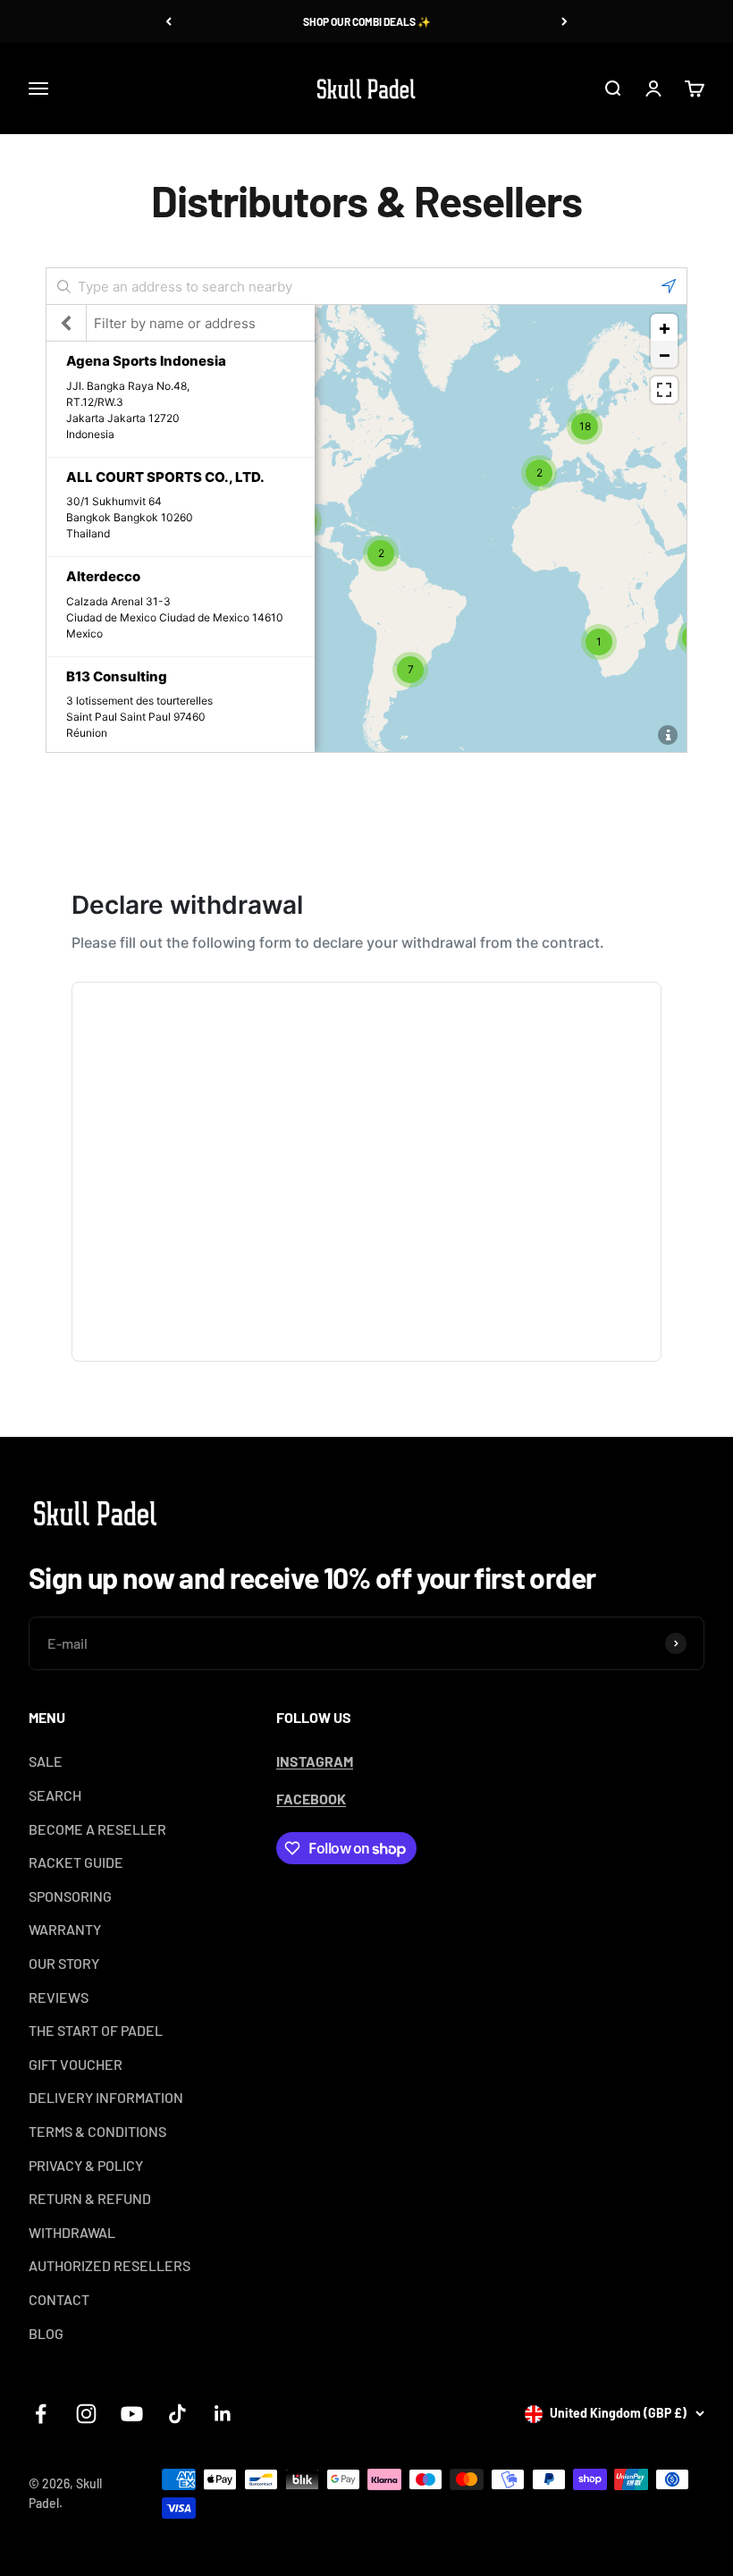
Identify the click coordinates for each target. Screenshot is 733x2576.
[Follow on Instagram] (86, 2414)
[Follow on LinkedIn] (223, 2414)
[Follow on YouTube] (132, 2414)
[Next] (564, 21)
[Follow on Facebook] (41, 2414)
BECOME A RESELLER (97, 1829)
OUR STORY (64, 1963)
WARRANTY (65, 1929)
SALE (46, 1761)
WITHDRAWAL (72, 2232)
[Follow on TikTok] (177, 2414)
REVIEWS (59, 1997)
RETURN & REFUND (90, 2198)
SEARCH (55, 1795)
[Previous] (169, 21)
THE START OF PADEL (96, 2030)
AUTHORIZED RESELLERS (110, 2265)
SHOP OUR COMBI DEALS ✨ (367, 21)
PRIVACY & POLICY (86, 2165)
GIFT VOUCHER (76, 2064)
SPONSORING (70, 1896)
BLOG (46, 2333)
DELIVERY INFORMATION (106, 2097)
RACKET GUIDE (76, 1862)
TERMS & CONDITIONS (97, 2131)
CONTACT (59, 2299)
